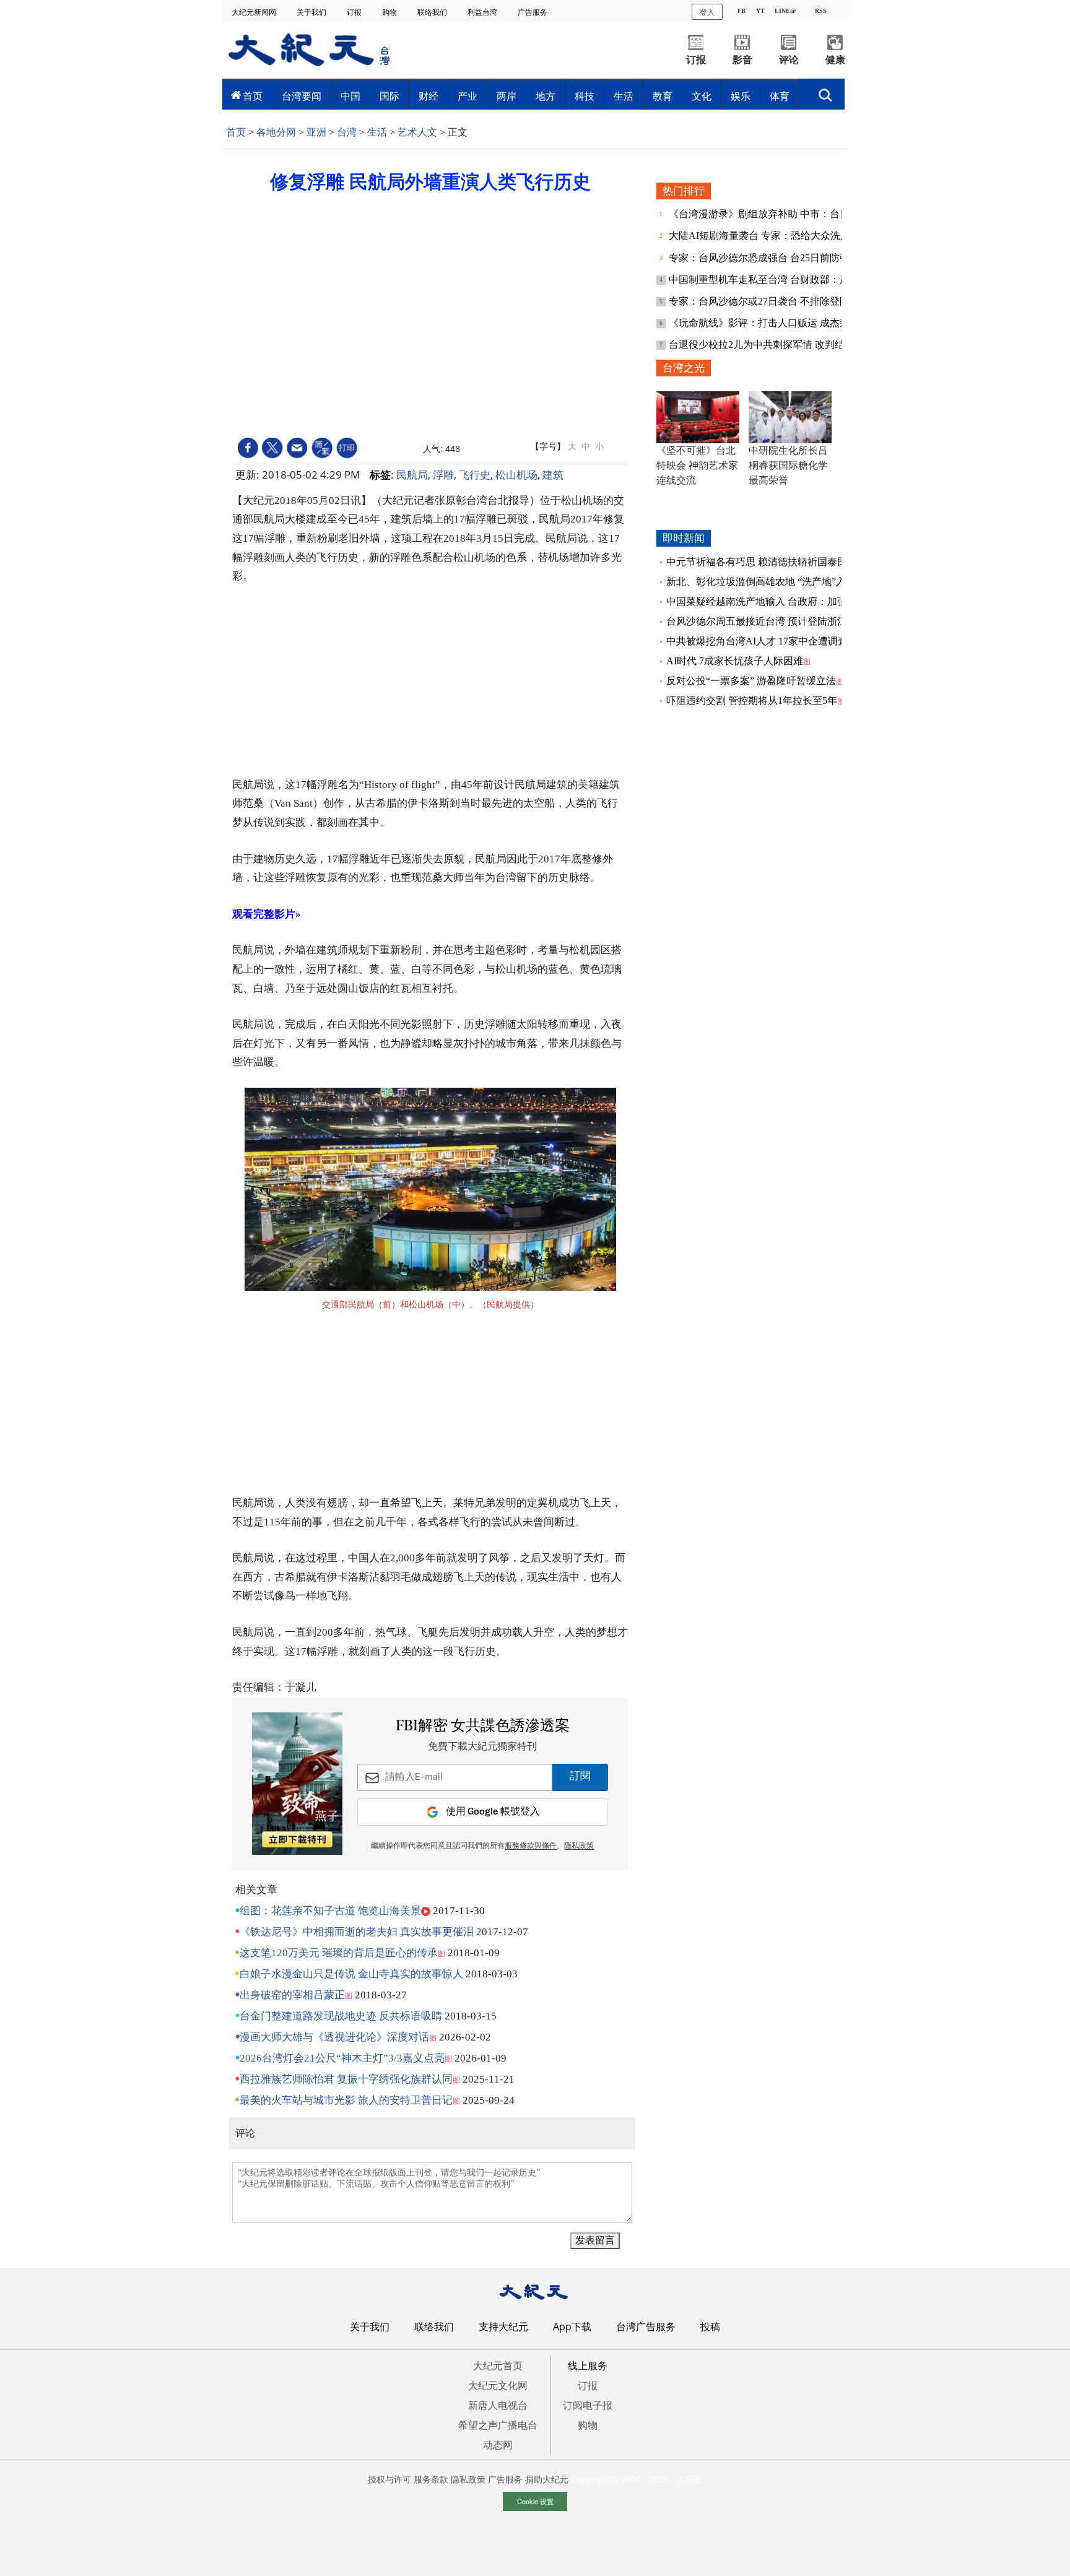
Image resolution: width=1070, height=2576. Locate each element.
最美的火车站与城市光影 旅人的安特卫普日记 (346, 2100)
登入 (707, 11)
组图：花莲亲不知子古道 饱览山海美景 (330, 1911)
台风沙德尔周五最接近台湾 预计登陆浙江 (757, 621)
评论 (789, 60)
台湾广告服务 (646, 2327)
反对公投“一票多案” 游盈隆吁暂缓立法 (751, 681)
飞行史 (475, 475)
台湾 (347, 132)
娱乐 (741, 96)
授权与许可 (389, 2479)
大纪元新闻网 (255, 12)
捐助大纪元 (547, 2479)
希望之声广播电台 (498, 2425)
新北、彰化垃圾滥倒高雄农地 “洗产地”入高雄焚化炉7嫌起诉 (798, 582)
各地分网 (276, 132)
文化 (702, 96)
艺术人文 (417, 132)
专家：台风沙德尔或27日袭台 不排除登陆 (760, 301)
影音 (742, 60)
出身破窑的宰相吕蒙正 (292, 1995)
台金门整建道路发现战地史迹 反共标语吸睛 (341, 2016)
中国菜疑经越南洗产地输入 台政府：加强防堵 (767, 601)
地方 (546, 96)
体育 (780, 96)
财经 (428, 96)
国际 (389, 96)
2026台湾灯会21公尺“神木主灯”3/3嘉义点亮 (342, 2058)
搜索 (825, 92)
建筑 (553, 475)
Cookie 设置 (535, 2501)
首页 (253, 96)
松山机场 (516, 475)
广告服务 (533, 12)
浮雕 (443, 475)
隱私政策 (579, 1846)
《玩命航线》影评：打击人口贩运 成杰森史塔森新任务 (790, 323)
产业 (468, 96)
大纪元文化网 (498, 2385)
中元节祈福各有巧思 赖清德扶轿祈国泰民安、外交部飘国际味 (801, 562)
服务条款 (431, 2479)
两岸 (507, 96)
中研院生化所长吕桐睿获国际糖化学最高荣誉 (788, 465)
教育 (663, 96)
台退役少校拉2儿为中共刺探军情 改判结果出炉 (773, 345)
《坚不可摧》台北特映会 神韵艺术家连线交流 (697, 465)
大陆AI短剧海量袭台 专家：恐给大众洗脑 (761, 236)
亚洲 (316, 132)
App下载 (572, 2327)
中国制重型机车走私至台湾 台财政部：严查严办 (775, 280)
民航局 (412, 475)
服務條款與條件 (531, 1846)
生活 (624, 96)
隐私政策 (468, 2479)
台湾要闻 (302, 96)
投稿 (710, 2327)
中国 (350, 96)
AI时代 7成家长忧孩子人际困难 (735, 661)
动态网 (498, 2445)
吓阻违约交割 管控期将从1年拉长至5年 (752, 700)
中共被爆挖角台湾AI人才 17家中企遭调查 (757, 641)
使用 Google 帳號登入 (493, 1812)
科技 (585, 96)
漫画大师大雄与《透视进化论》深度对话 (334, 2037)
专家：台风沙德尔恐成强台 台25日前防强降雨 (770, 258)
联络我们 (433, 12)
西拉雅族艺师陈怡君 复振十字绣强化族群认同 (346, 2079)
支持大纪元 (503, 2327)
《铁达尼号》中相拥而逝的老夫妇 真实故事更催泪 (357, 1932)
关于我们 (312, 12)
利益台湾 (483, 12)
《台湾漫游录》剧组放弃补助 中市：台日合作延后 (780, 214)
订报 (355, 12)
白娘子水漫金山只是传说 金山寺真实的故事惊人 (351, 1974)
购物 (390, 12)
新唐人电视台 (498, 2405)
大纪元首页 (498, 2366)
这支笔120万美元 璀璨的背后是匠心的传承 (339, 1953)
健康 (835, 60)
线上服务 (588, 2366)
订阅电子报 (588, 2405)
